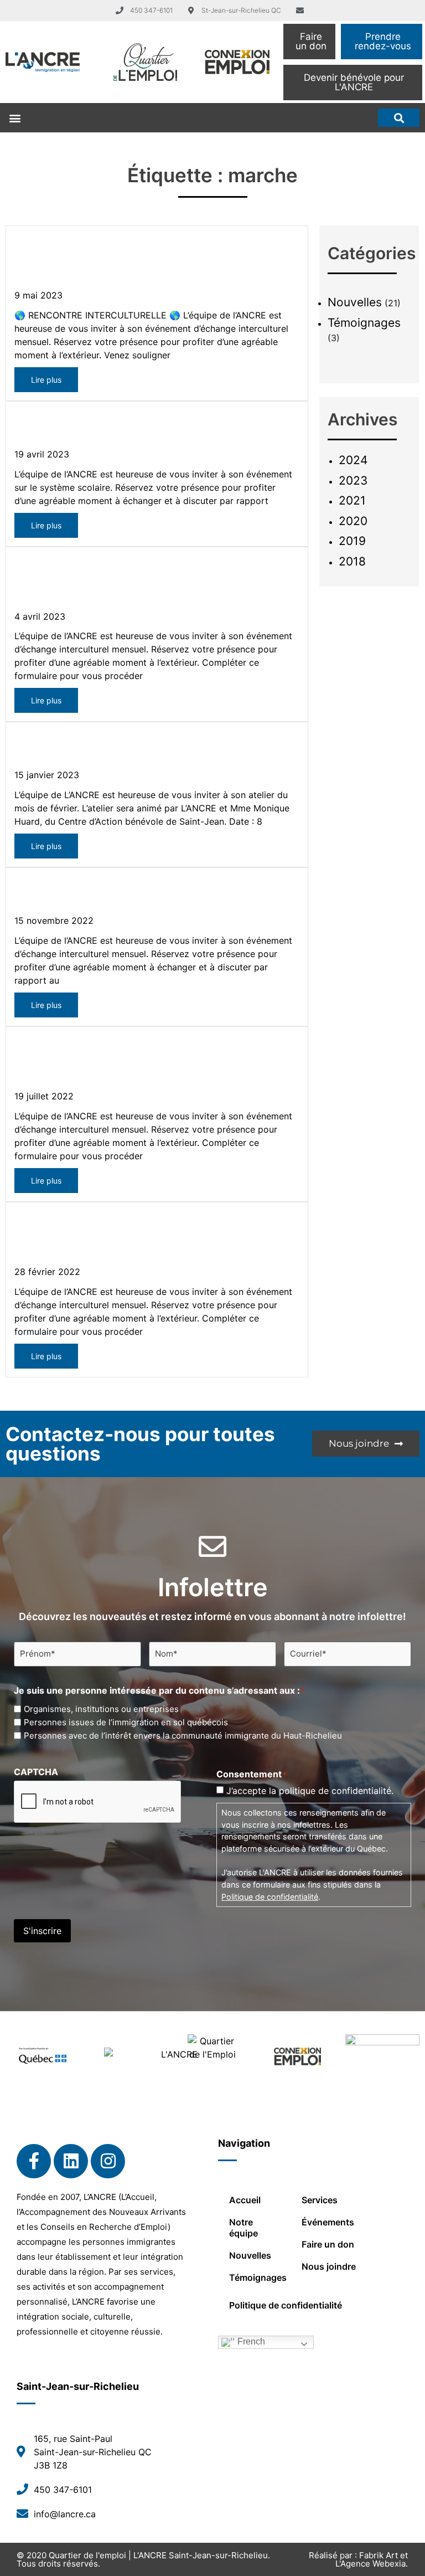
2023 (353, 480)
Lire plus (46, 380)
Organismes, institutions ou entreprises (101, 1709)
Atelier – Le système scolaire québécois (147, 429)
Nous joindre (329, 2266)
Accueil (245, 2200)
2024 (353, 460)
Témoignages (364, 323)
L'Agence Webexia (370, 2564)
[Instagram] (108, 2161)
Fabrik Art (379, 2555)
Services (320, 2200)
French (250, 2341)
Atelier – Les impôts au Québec (118, 750)
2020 (353, 521)
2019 (352, 541)
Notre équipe (243, 2228)
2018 (352, 561)
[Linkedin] (71, 2161)
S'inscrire (42, 1931)
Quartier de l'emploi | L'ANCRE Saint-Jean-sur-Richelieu (158, 2555)
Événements (328, 2222)
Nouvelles (355, 302)
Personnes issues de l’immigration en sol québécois (126, 1722)
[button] (15, 118)
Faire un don (328, 2244)
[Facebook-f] (34, 2161)
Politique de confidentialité (270, 1897)
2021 (352, 500)
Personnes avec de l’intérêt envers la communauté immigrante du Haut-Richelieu (183, 1736)
